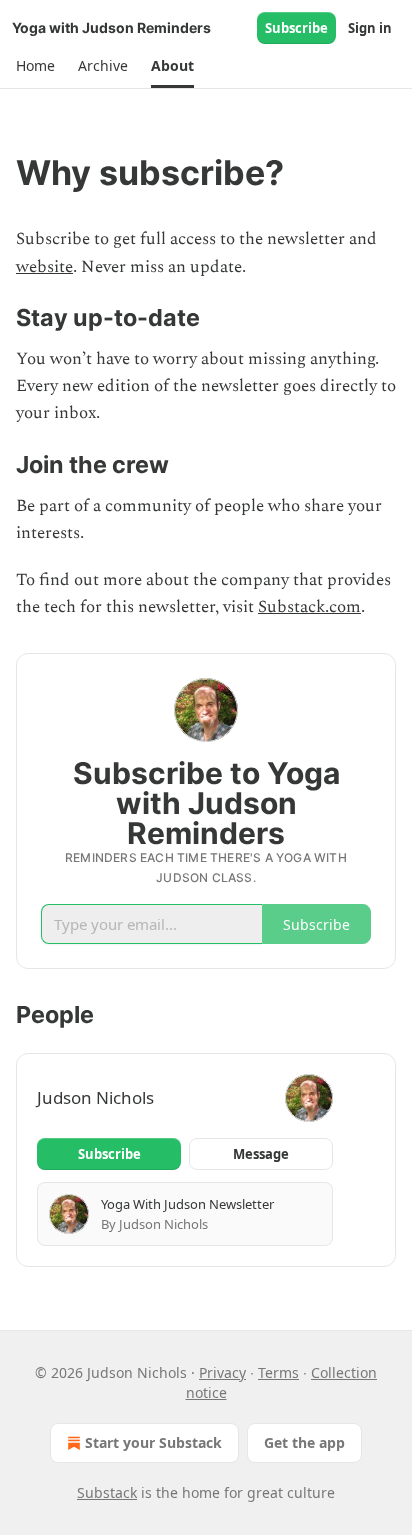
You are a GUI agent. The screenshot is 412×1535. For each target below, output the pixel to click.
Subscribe (296, 28)
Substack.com (309, 607)
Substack (107, 1492)
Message (261, 1154)
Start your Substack (153, 1442)
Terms (278, 1372)
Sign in (370, 28)
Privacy (222, 1372)
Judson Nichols (95, 1097)
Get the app (304, 1442)
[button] (35, 66)
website (44, 267)
